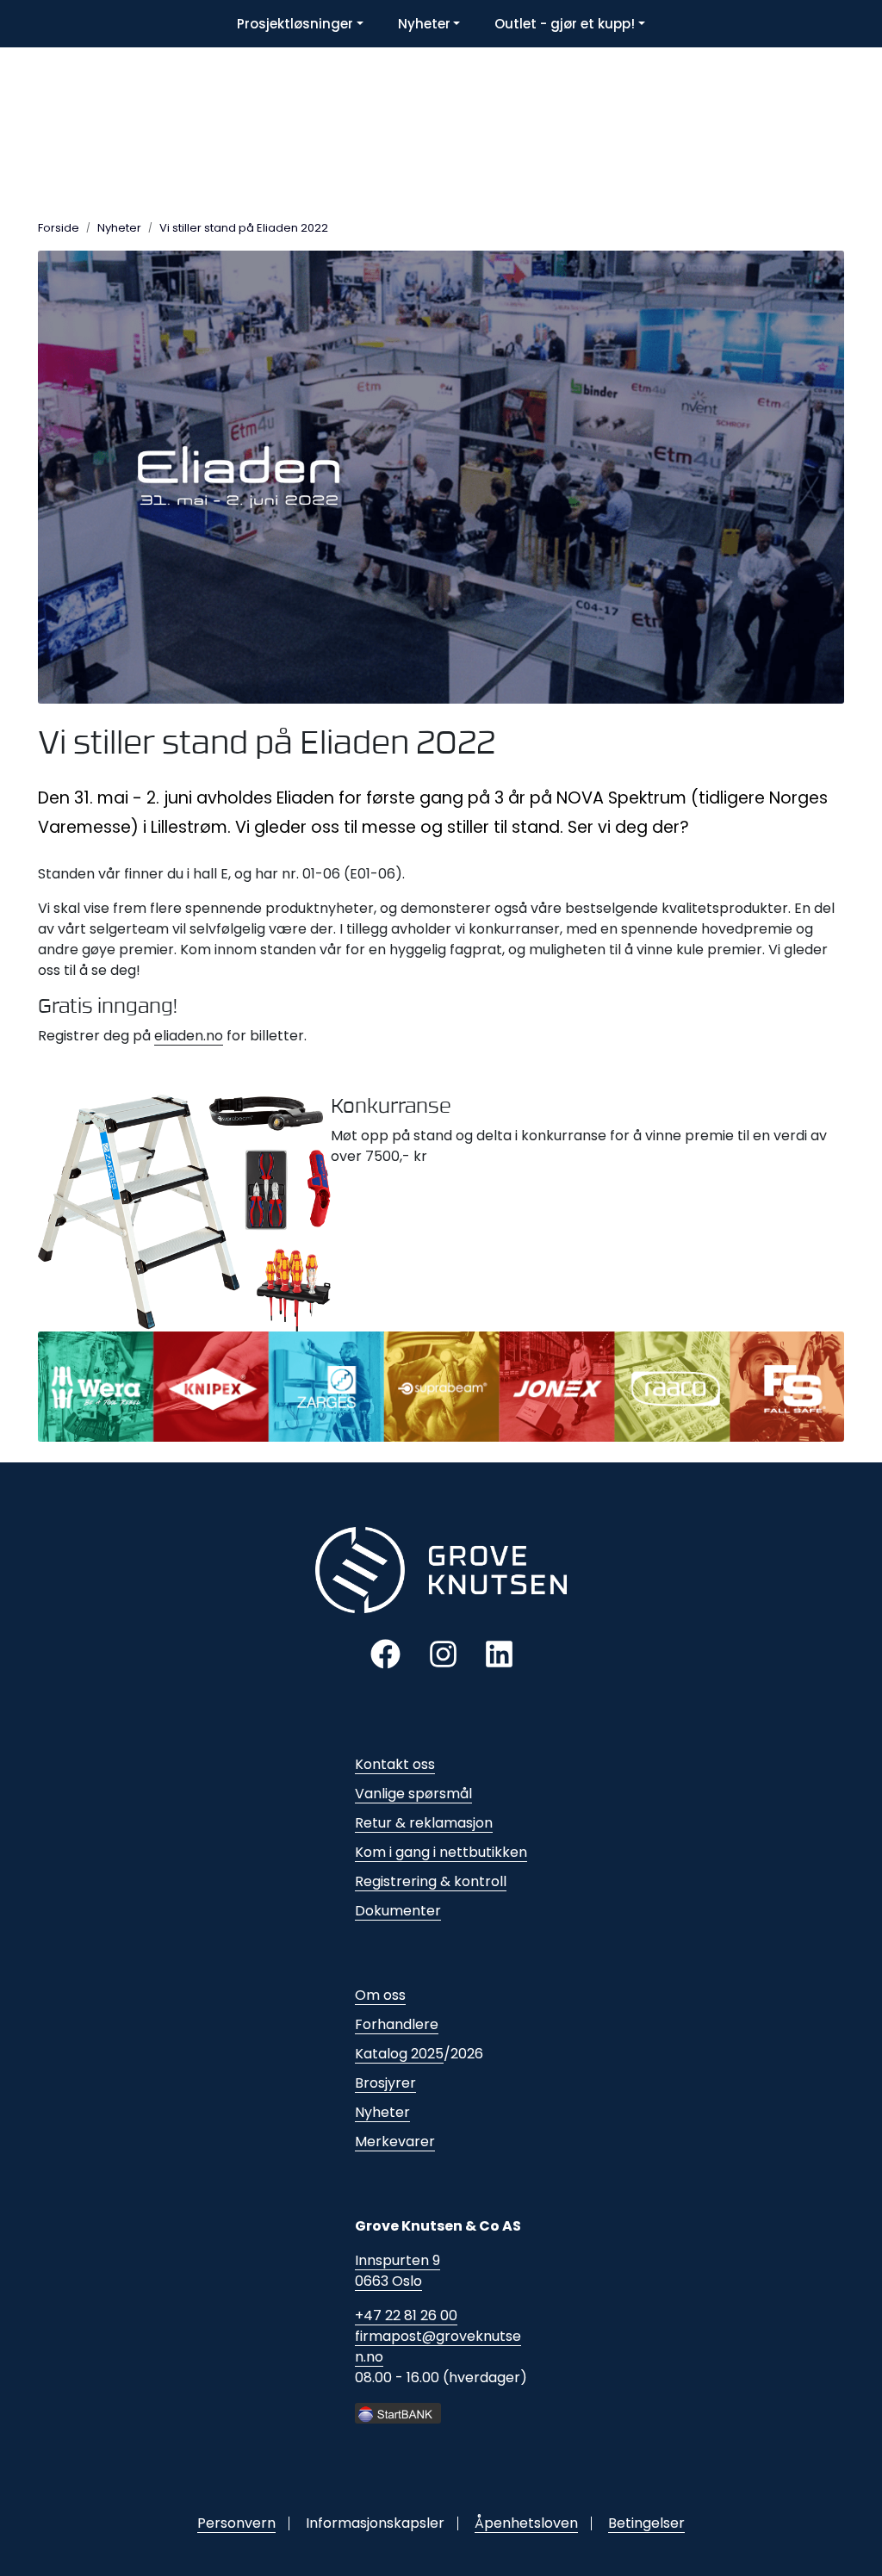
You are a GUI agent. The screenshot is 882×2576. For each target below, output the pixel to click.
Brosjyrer (385, 2083)
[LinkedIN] (499, 1653)
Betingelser (646, 2523)
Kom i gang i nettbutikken (441, 1852)
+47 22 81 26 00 (406, 2315)
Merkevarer (395, 2141)
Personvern (236, 2523)
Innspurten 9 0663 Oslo (398, 2271)
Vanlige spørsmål (413, 1794)
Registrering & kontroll (431, 1881)
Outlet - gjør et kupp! (565, 24)
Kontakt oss (395, 1764)
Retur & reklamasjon (424, 1823)
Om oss (380, 1995)
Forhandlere (397, 2024)
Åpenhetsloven (526, 2523)
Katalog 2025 (399, 2054)
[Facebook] (385, 1653)
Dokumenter (398, 1911)
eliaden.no (189, 1036)
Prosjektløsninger (295, 24)
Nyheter (424, 24)
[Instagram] (443, 1653)
